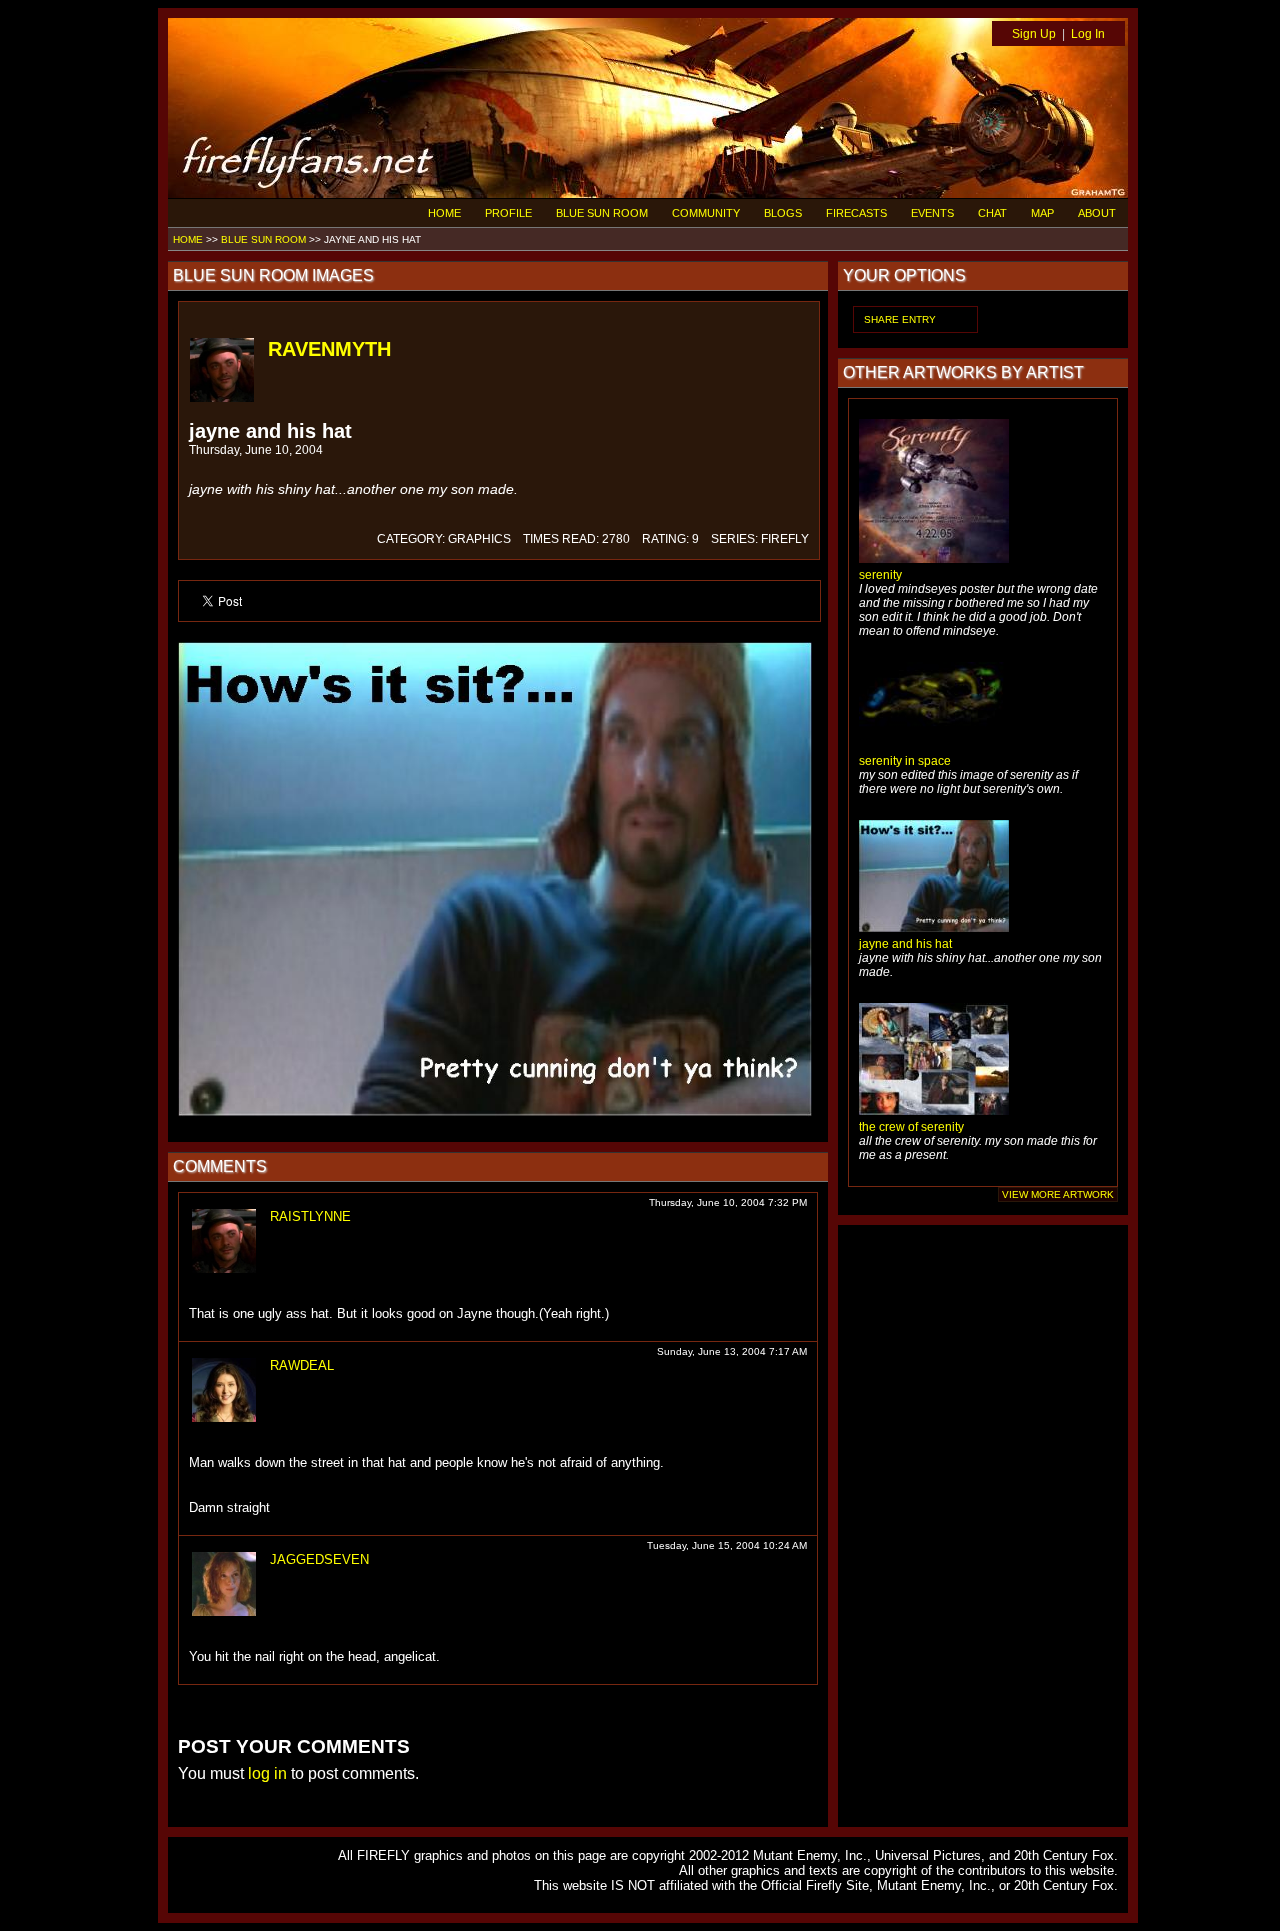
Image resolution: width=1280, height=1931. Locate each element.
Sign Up (1034, 34)
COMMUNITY (706, 213)
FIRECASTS (856, 213)
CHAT (992, 213)
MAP (1042, 213)
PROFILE (508, 213)
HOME (444, 213)
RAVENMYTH (329, 349)
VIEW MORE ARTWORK (1058, 1194)
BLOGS (783, 213)
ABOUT (1097, 213)
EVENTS (932, 213)
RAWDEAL (302, 1365)
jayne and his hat (905, 944)
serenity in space (905, 761)
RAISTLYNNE (310, 1216)
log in (267, 1773)
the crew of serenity (911, 1127)
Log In (1088, 34)
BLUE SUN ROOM (602, 213)
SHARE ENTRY (900, 319)
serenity (880, 575)
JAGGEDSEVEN (319, 1559)
